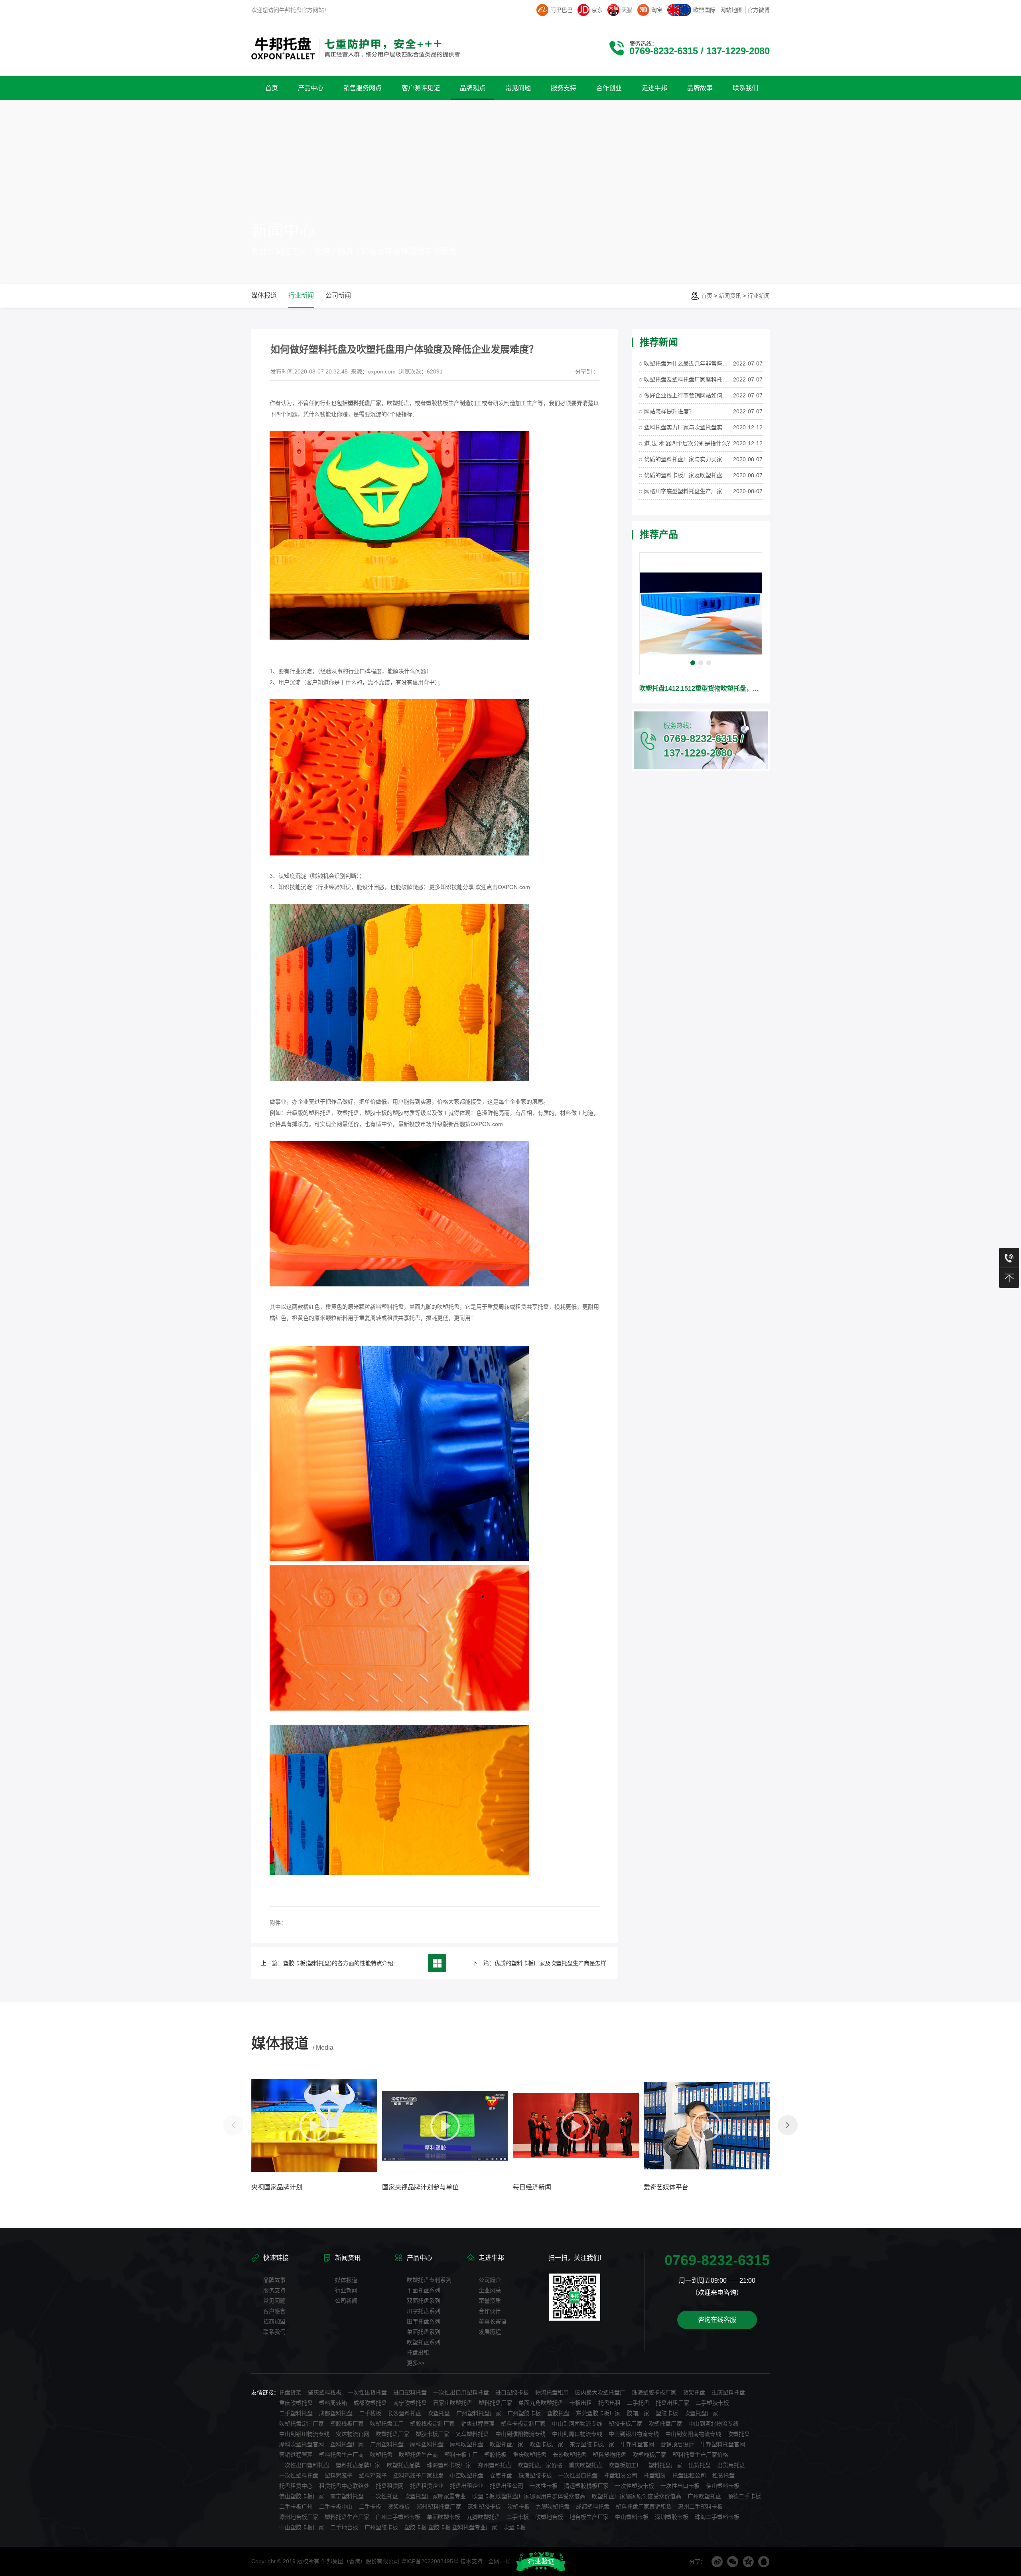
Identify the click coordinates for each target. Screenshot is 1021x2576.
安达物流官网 (353, 2434)
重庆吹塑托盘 (296, 2403)
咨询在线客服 (717, 2320)
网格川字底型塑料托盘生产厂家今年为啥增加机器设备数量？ (689, 491)
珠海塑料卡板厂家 (449, 2465)
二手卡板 (370, 2507)
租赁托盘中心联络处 (344, 2486)
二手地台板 (344, 2527)
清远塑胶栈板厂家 (586, 2486)
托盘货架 (290, 2392)
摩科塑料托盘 (427, 2444)
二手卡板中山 (336, 2507)
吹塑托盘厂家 (701, 2413)
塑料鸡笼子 (339, 2475)
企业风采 (490, 2290)
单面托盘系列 (424, 2332)
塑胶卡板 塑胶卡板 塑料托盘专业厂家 (451, 2527)
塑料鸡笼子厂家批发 (418, 2475)
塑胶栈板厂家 (347, 2424)
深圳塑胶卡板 (484, 2507)
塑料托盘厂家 (495, 2403)
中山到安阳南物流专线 (693, 2434)
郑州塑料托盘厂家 (439, 2507)
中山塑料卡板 (632, 2517)
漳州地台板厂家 (299, 2517)
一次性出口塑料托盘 (304, 2465)
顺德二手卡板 (744, 2496)
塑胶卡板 (667, 2413)
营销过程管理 (296, 2455)
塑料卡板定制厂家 (523, 2424)
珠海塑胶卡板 (535, 2475)
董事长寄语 (493, 2321)
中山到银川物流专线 (304, 2434)
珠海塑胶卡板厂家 (654, 2392)
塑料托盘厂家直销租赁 (644, 2507)
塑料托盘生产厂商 (341, 2455)
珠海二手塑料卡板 (717, 2517)
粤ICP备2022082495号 (430, 2561)
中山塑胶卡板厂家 (302, 2527)
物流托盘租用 (552, 2392)
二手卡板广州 (296, 2507)
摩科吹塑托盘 (467, 2444)
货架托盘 (694, 2392)
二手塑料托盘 (296, 2413)
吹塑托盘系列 (424, 2342)
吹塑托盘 (439, 2413)
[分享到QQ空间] (748, 2562)
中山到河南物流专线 (577, 2424)
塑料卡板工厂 (461, 2455)
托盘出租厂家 (672, 2403)
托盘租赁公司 (621, 2475)
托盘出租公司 (689, 2475)
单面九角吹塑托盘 (541, 2403)
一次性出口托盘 (578, 2475)
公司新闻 (338, 295)
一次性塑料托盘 (299, 2475)
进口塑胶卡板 (512, 2392)
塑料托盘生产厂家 (347, 2517)
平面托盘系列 (424, 2290)
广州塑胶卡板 (524, 2413)
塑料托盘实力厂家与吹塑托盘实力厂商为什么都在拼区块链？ (689, 427)
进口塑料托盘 (410, 2392)
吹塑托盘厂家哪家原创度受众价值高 (637, 2496)
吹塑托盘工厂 (387, 2424)
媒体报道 (264, 295)
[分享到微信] (733, 2562)
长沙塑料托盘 (404, 2413)
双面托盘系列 (424, 2301)
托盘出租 (418, 2353)
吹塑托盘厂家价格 (540, 2465)
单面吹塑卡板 (443, 2517)
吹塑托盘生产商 (418, 2455)
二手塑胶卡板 (712, 2403)
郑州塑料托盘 (495, 2465)
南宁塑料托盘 (347, 2496)
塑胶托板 (495, 2455)
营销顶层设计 (677, 2444)
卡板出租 (581, 2403)
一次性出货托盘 (367, 2392)
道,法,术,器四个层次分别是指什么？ (688, 443)
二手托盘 (638, 2403)
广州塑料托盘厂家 (479, 2413)
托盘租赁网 (390, 2486)
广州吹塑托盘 (704, 2496)
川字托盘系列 (424, 2311)
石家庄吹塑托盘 (453, 2403)
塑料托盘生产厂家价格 (700, 2455)
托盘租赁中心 (296, 2486)
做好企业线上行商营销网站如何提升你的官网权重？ (689, 395)
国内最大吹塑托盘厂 (600, 2392)
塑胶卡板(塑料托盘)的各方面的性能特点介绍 (338, 1963)
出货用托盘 (731, 2465)
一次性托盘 (384, 2496)
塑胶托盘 (558, 2413)
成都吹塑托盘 (370, 2403)
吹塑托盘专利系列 (429, 2280)
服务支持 (274, 2290)
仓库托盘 (501, 2475)
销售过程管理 (478, 2424)
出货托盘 (700, 2465)
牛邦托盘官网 (637, 2444)
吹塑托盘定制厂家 (302, 2424)
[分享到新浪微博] (717, 2562)
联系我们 (274, 2332)
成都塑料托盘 (336, 2413)
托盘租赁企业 (427, 2486)
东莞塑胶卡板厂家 (598, 2413)
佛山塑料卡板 (723, 2486)
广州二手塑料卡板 (398, 2517)
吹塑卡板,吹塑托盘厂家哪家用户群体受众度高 (529, 2496)
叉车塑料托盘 (472, 2434)
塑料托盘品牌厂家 (358, 2465)
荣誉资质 (490, 2301)
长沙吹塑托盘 (570, 2455)
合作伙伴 (490, 2311)
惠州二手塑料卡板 (700, 2507)
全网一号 (499, 2561)
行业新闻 (759, 296)
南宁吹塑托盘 (410, 2403)
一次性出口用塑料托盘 (461, 2392)
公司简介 (490, 2280)
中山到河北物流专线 (714, 2424)
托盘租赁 (655, 2475)
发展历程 (490, 2332)
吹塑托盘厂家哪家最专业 (435, 2496)
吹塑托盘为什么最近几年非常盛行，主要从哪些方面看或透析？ (689, 363)
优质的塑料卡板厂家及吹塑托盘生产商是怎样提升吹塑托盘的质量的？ (581, 1963)
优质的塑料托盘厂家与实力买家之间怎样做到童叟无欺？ (689, 459)
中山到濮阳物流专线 (520, 2434)
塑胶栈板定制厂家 (432, 2424)
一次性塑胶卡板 (635, 2486)
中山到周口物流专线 (577, 2434)
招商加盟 (274, 2321)
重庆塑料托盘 (728, 2392)
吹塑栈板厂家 (649, 2455)
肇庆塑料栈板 (325, 2392)
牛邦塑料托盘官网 (723, 2444)
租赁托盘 (723, 2475)
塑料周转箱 (333, 2403)
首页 (707, 296)
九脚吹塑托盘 (553, 2507)
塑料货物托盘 (609, 2455)
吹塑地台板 (549, 2517)
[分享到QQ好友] (764, 2562)
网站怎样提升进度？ (669, 411)
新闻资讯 (730, 296)
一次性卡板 (544, 2486)
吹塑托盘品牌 (404, 2465)
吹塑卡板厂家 (546, 2444)
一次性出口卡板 (680, 2486)
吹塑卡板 (518, 2507)
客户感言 (274, 2311)
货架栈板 (399, 2507)
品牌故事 (274, 2280)
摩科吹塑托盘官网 (302, 2444)
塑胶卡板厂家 (625, 2424)
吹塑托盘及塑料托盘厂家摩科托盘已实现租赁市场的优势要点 (689, 379)
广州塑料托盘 (387, 2444)
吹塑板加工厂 (625, 2465)
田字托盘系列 (424, 2321)
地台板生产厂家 (589, 2517)
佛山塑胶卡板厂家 (302, 2496)
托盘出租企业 (467, 2486)
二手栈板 (370, 2413)
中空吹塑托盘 (467, 2475)
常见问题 (274, 2301)
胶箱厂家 (638, 2413)
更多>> (416, 2363)
